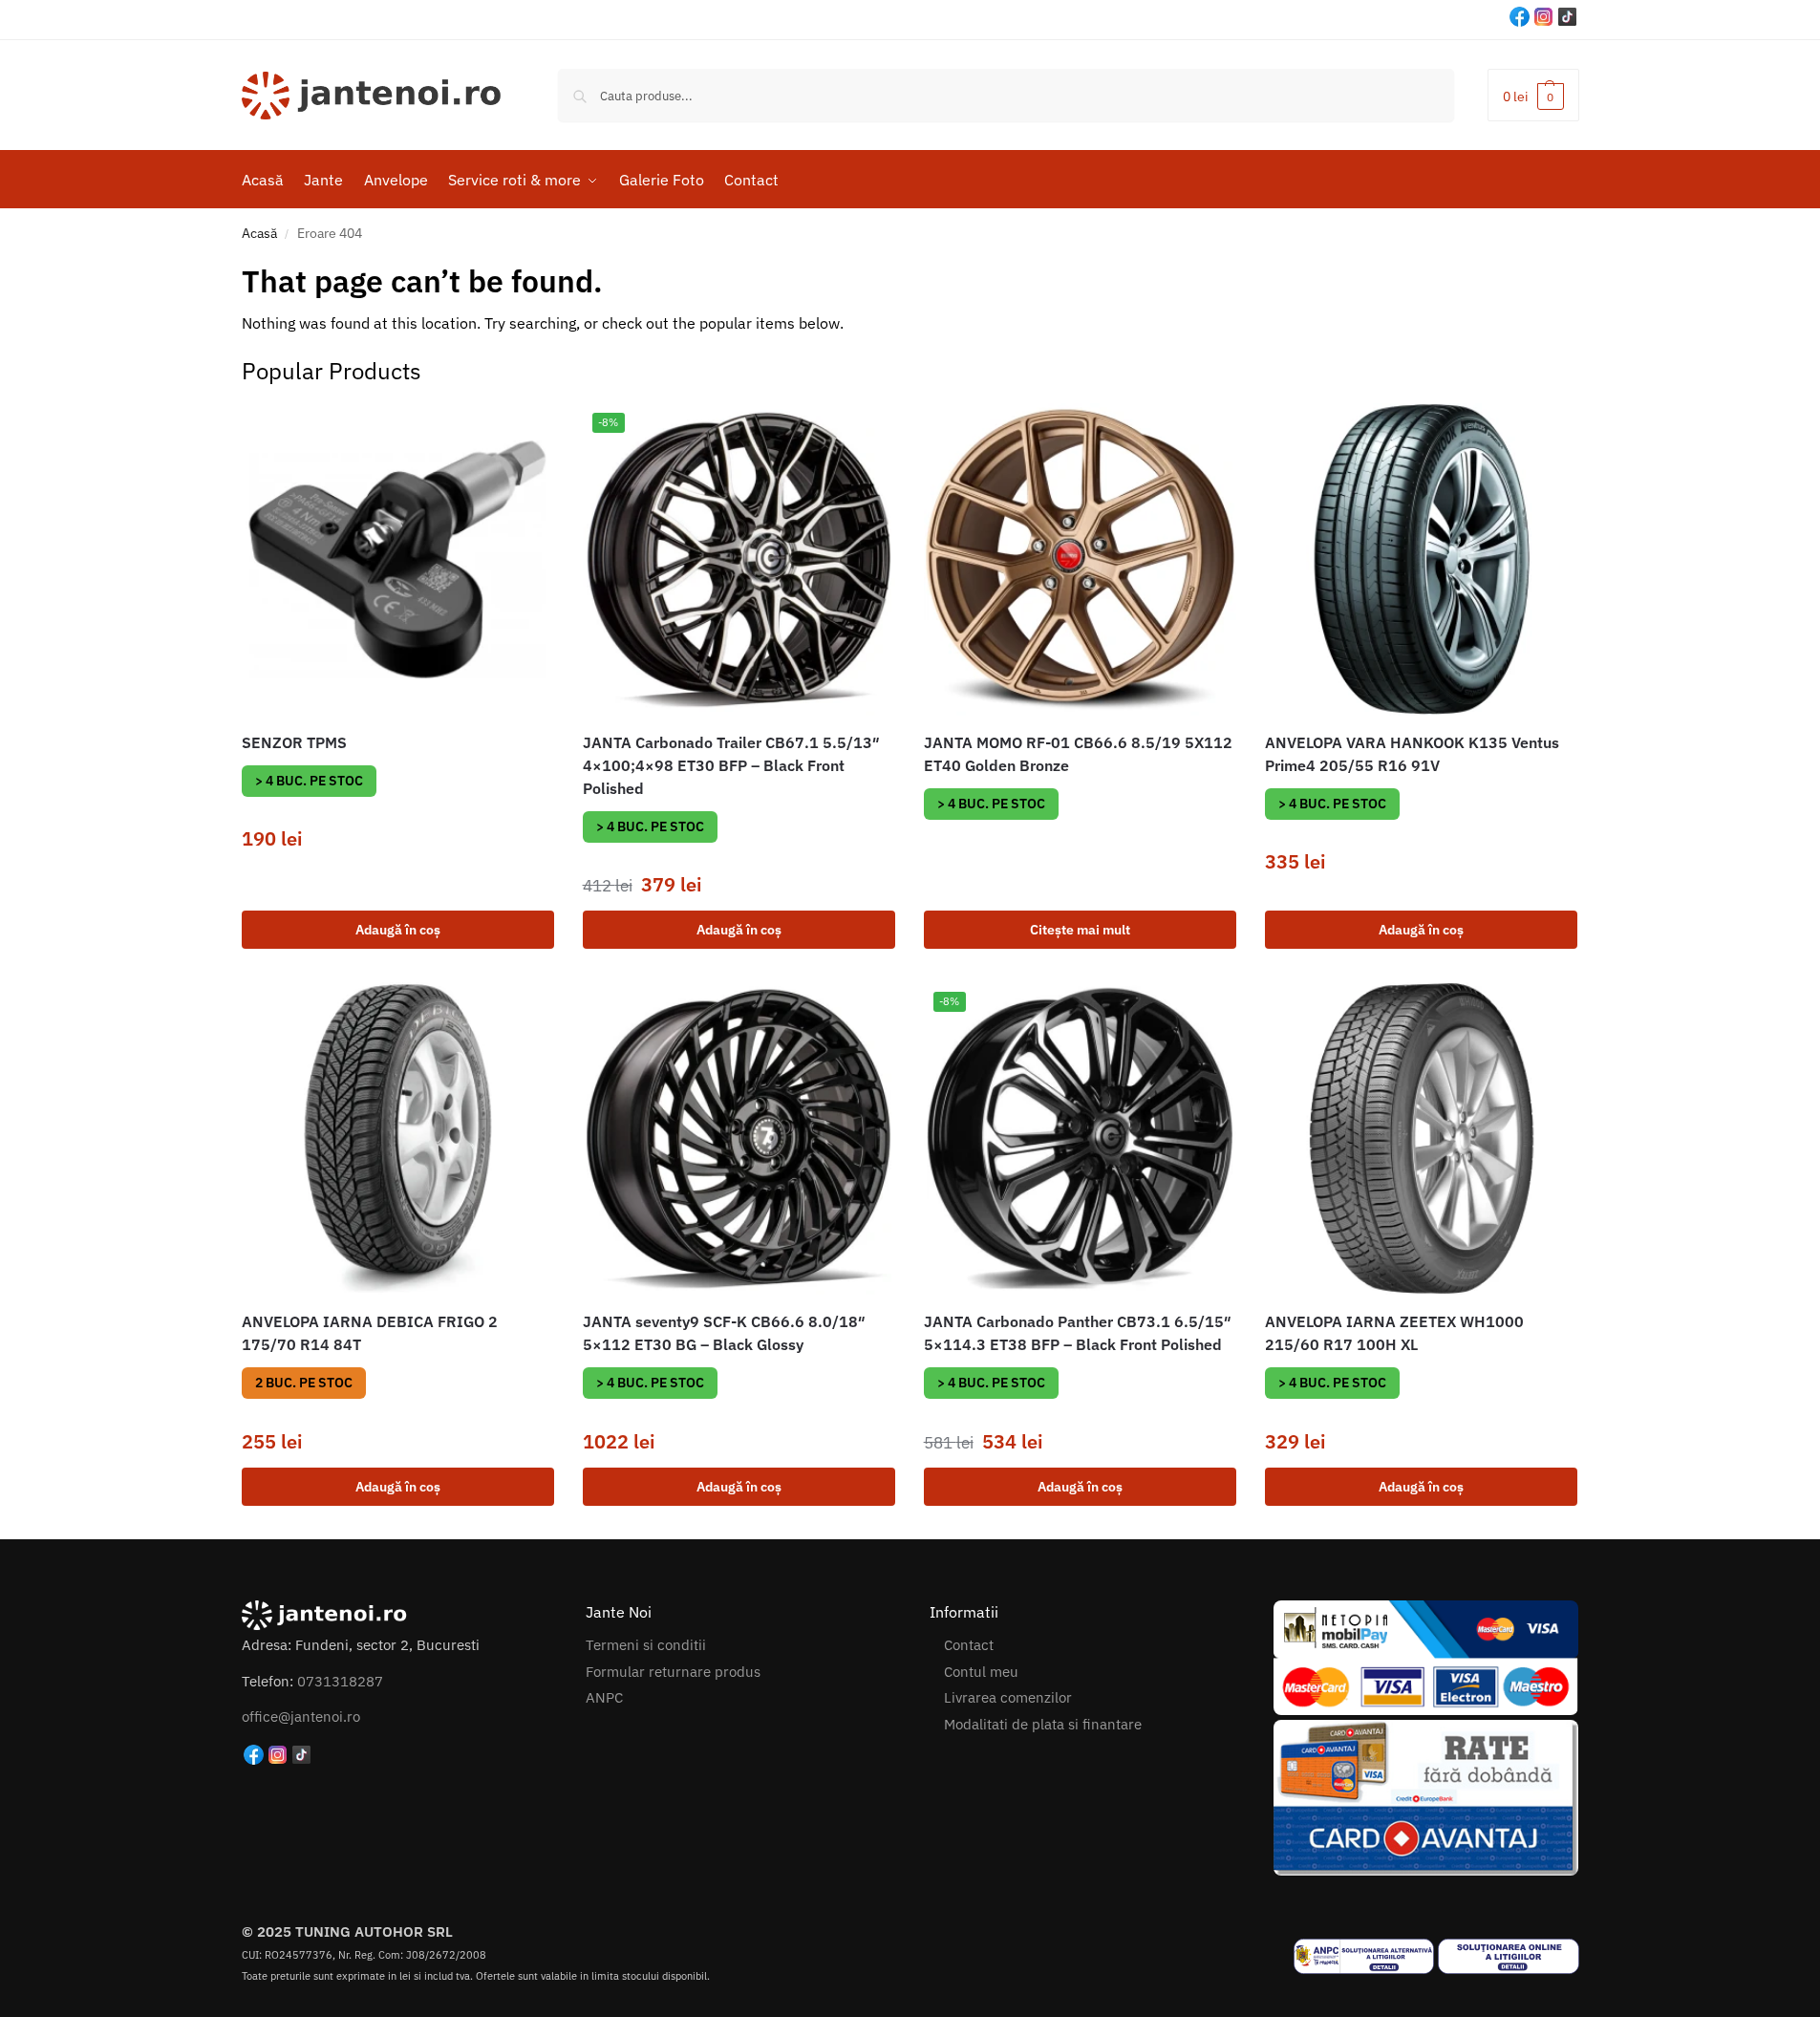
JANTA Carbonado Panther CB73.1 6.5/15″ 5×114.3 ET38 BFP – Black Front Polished (1078, 1333)
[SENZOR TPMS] (398, 559)
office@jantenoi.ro (301, 1717)
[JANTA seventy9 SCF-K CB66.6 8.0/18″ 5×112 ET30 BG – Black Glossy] (739, 1138)
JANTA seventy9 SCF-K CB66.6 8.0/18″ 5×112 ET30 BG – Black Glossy (724, 1333)
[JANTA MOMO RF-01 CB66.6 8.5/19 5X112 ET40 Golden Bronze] (1080, 559)
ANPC (604, 1697)
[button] (1533, 95)
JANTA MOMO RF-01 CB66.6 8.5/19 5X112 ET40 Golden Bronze (1078, 754)
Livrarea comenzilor (1008, 1697)
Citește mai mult (1080, 930)
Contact (969, 1645)
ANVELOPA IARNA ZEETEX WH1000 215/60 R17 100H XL (1394, 1333)
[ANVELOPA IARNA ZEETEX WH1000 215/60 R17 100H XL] (1421, 1138)
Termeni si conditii (646, 1645)
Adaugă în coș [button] (398, 930)
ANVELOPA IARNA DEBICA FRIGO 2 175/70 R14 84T (370, 1333)
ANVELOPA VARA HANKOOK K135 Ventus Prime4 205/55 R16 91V (1412, 754)
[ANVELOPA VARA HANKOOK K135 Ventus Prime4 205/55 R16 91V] (1421, 559)
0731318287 (340, 1681)
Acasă (259, 233)
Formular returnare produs (673, 1672)
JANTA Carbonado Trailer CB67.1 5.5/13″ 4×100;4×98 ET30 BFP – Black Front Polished (731, 765)
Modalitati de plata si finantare (1043, 1724)
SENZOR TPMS (294, 742)
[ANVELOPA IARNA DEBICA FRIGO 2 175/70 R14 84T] (398, 1138)
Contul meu (981, 1672)
